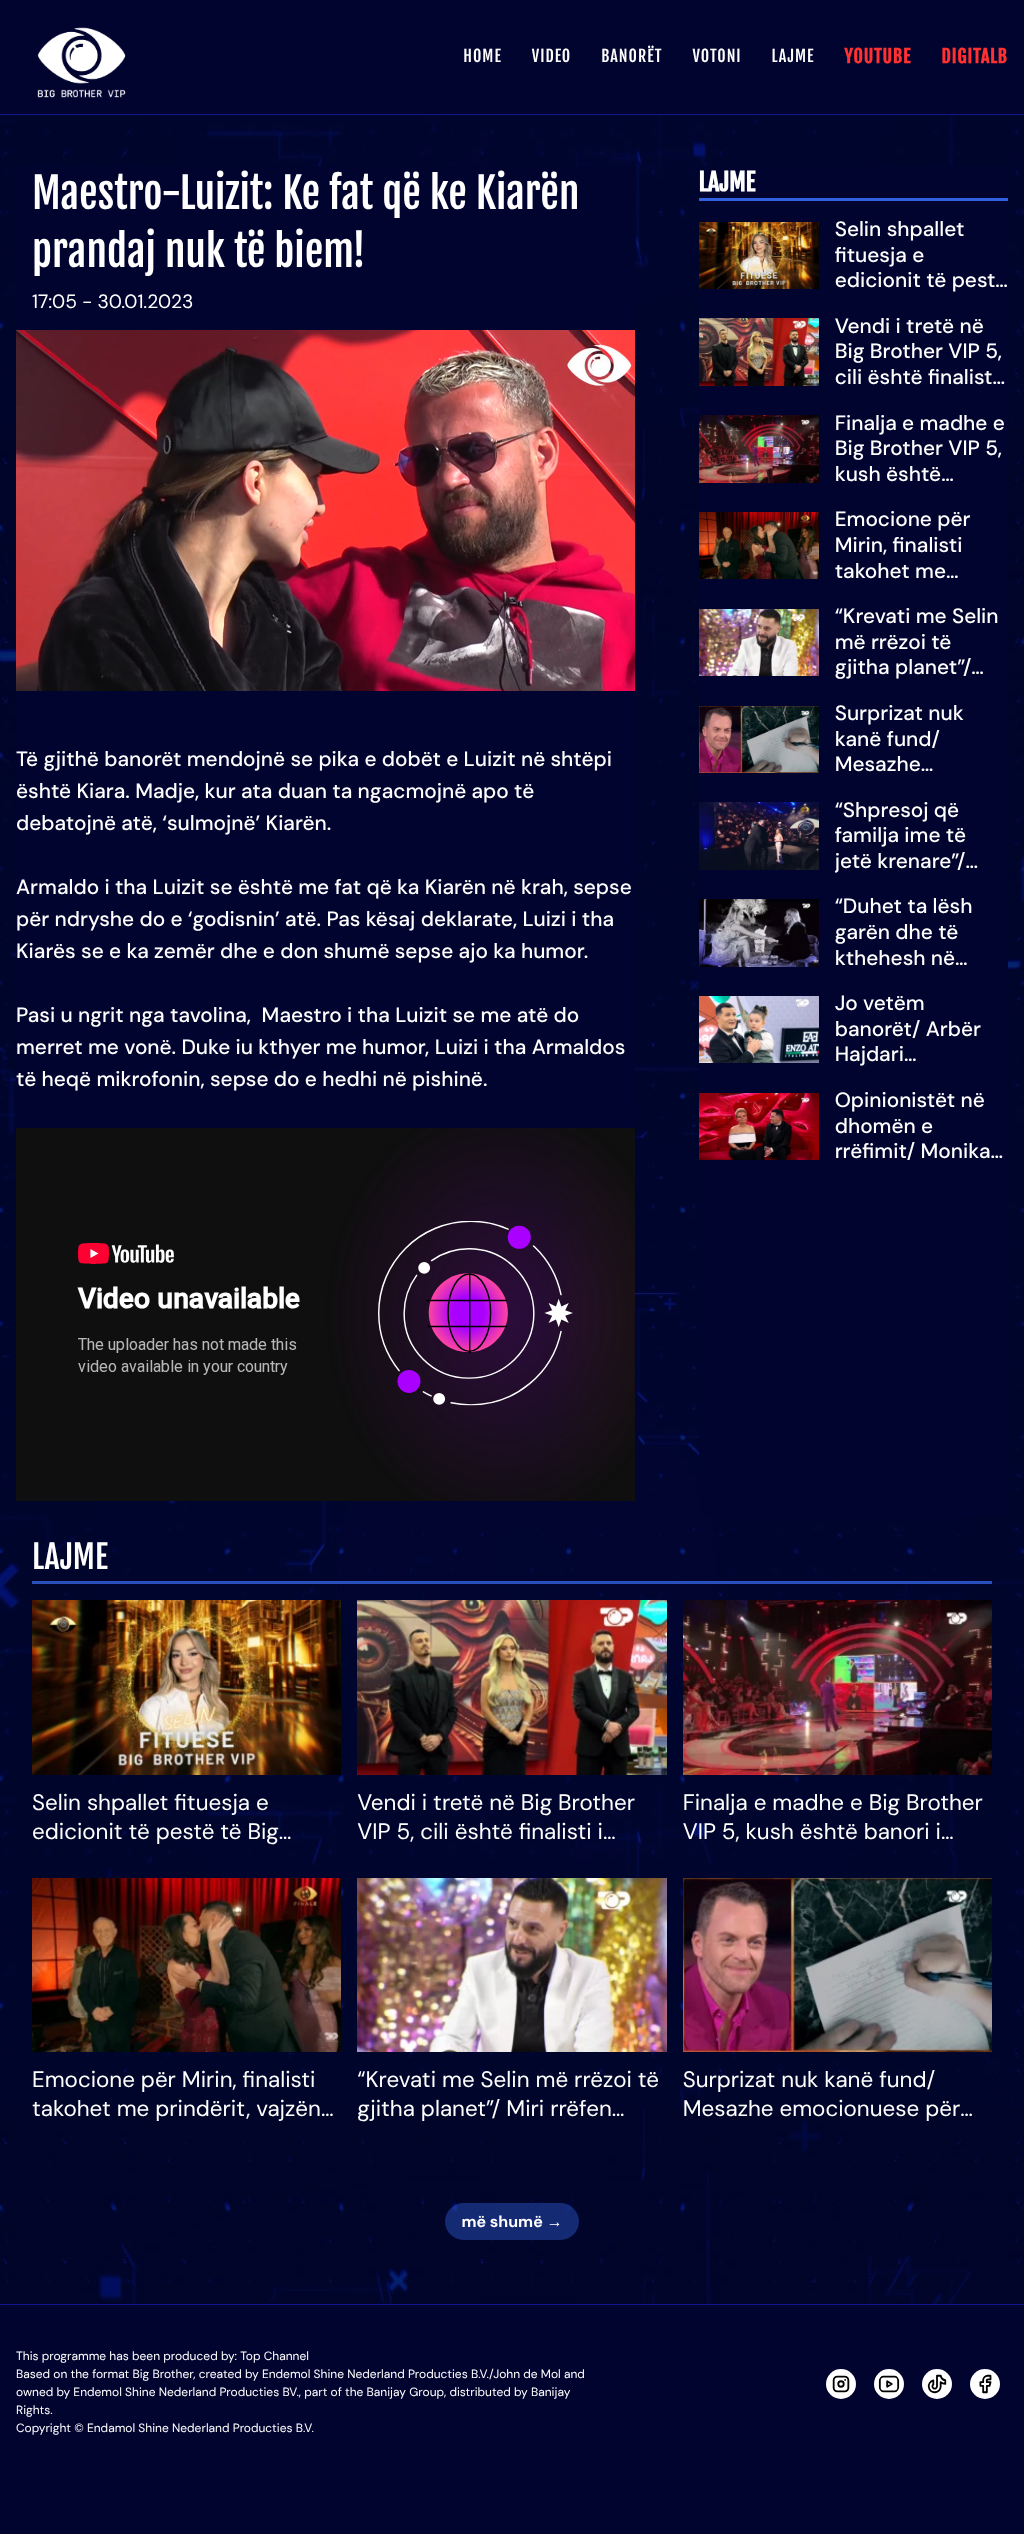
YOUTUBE (877, 57)
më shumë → (511, 2221)
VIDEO (551, 56)
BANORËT (631, 56)
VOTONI (716, 56)
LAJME (793, 56)
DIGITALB (974, 57)
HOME (482, 56)
